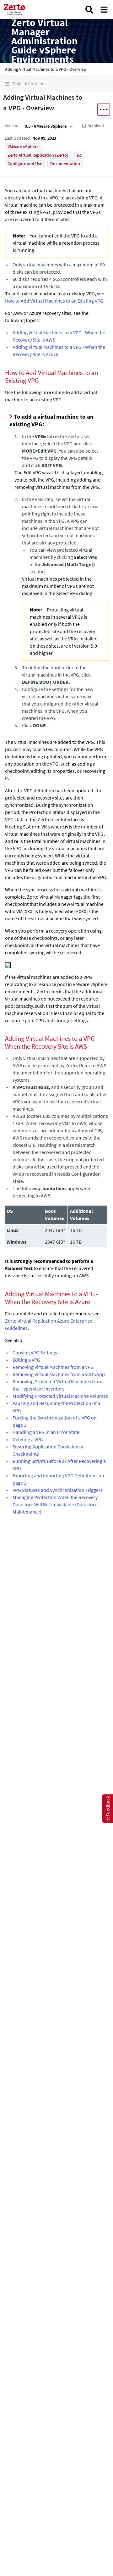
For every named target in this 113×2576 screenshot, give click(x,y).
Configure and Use (25, 164)
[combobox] (48, 126)
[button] (56, 84)
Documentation (65, 164)
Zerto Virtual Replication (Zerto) (38, 155)
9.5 (79, 155)
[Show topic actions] (104, 109)
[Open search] (89, 10)
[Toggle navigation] (104, 10)
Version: (12, 125)
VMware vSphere (23, 147)
